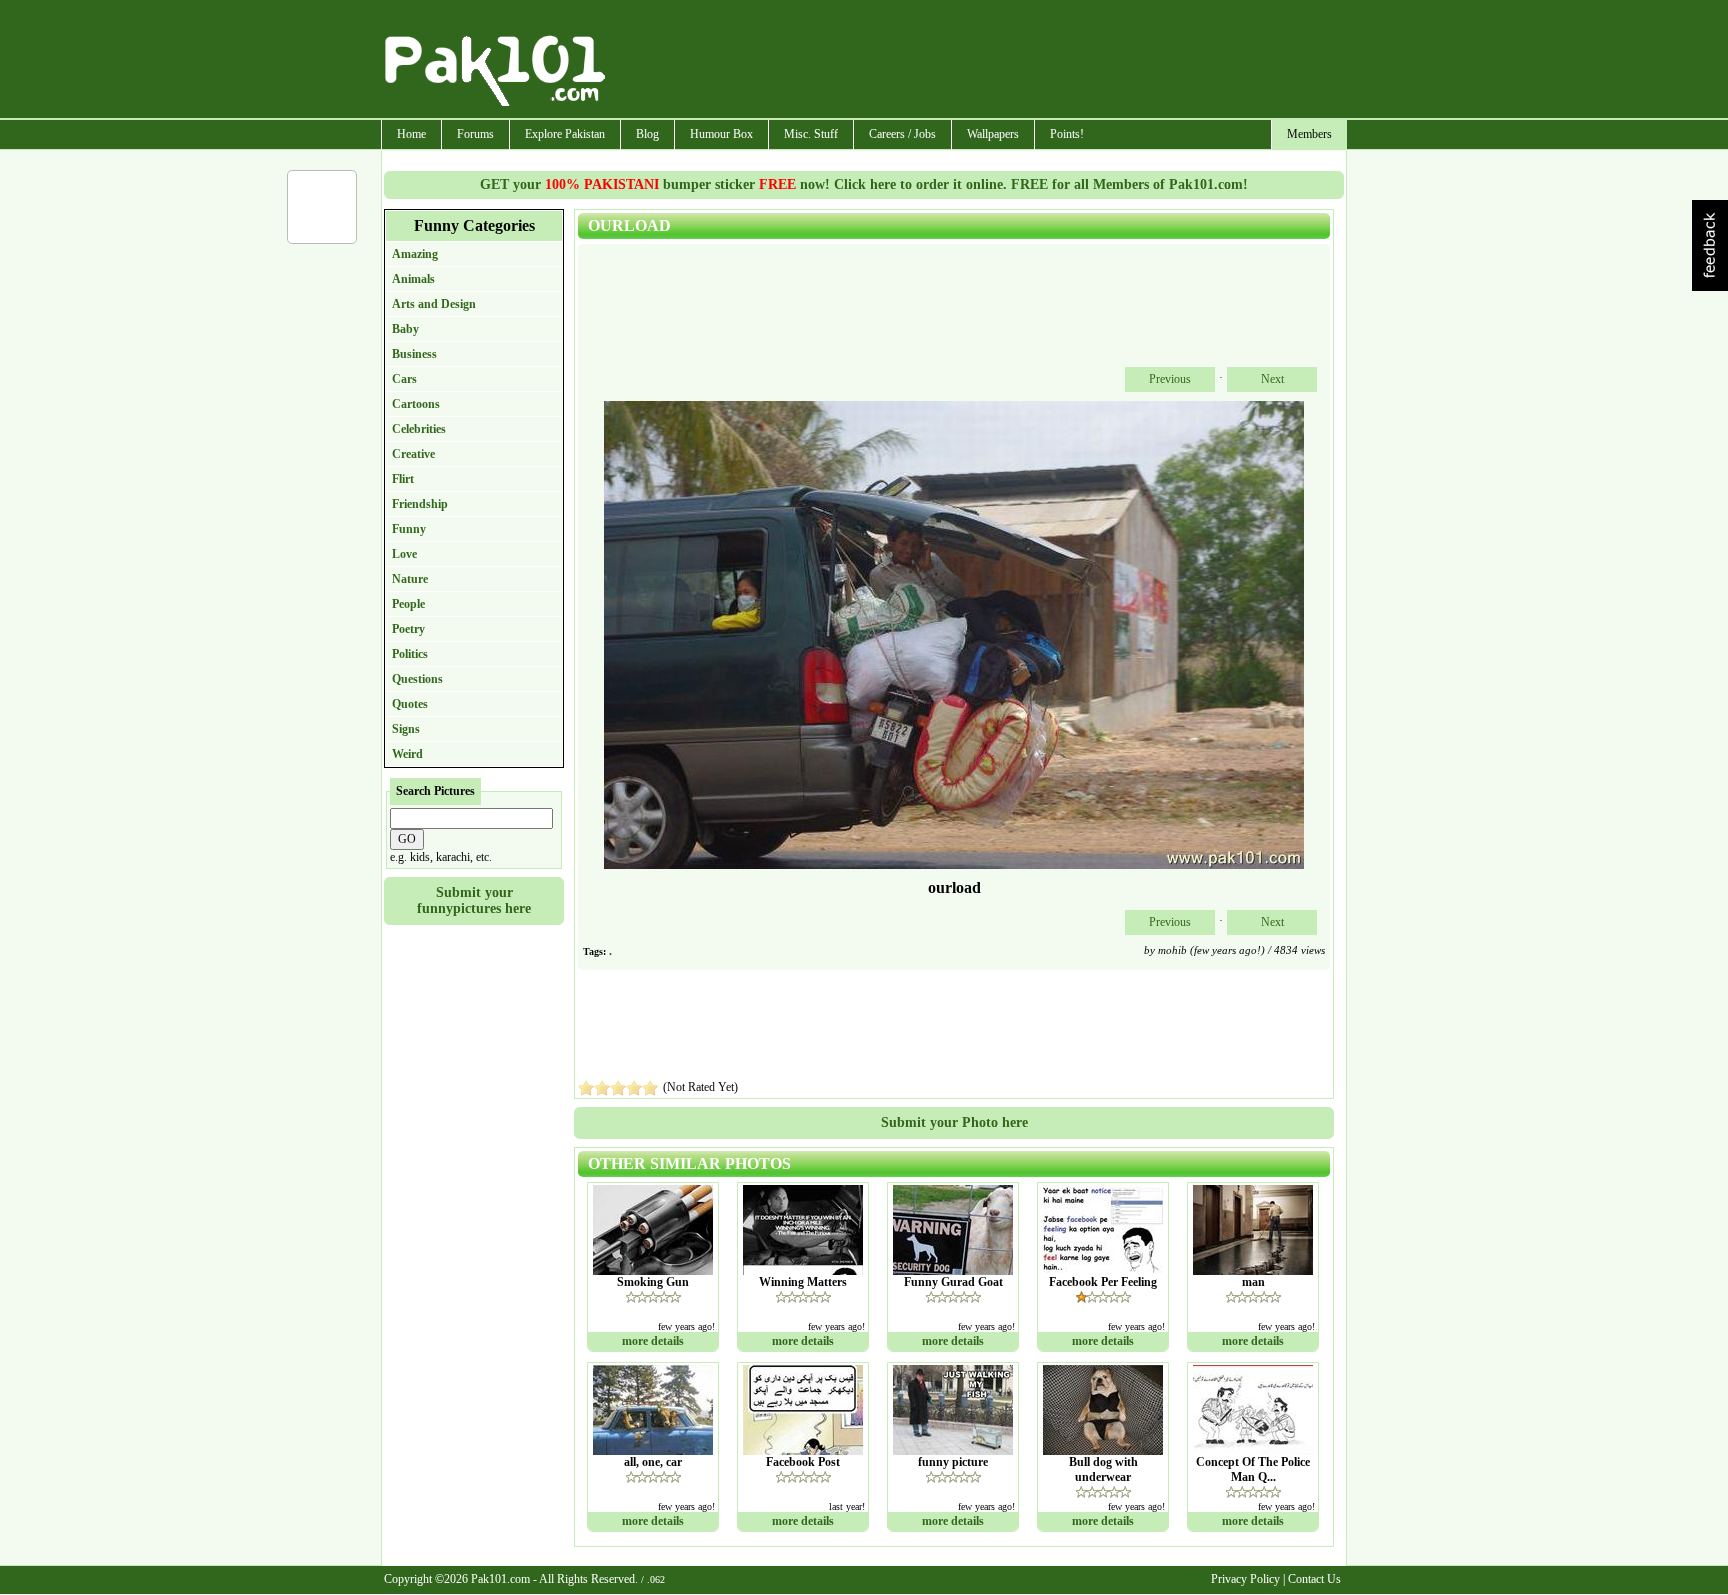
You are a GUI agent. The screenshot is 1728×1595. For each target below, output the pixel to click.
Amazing (415, 254)
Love (404, 554)
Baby (405, 329)
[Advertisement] (977, 61)
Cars (404, 379)
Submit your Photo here (954, 1122)
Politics (410, 654)
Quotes (410, 704)
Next (1272, 379)
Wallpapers (993, 134)
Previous (1170, 379)
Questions (417, 679)
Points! (1067, 134)
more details (653, 1341)
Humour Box (721, 134)
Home (411, 134)
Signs (406, 729)
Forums (475, 134)
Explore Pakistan (565, 134)
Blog (647, 134)
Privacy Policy (1245, 1579)
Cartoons (416, 404)
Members (1309, 134)
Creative (413, 454)
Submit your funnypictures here (474, 900)
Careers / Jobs (902, 134)
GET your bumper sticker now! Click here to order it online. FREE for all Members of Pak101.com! (864, 184)
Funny (409, 529)
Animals (413, 279)
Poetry (408, 629)
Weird (407, 754)
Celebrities (419, 429)
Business (414, 354)
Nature (410, 579)
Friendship (420, 504)
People (408, 604)
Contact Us (1314, 1579)
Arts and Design (434, 304)
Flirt (403, 479)
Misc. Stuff (811, 134)
